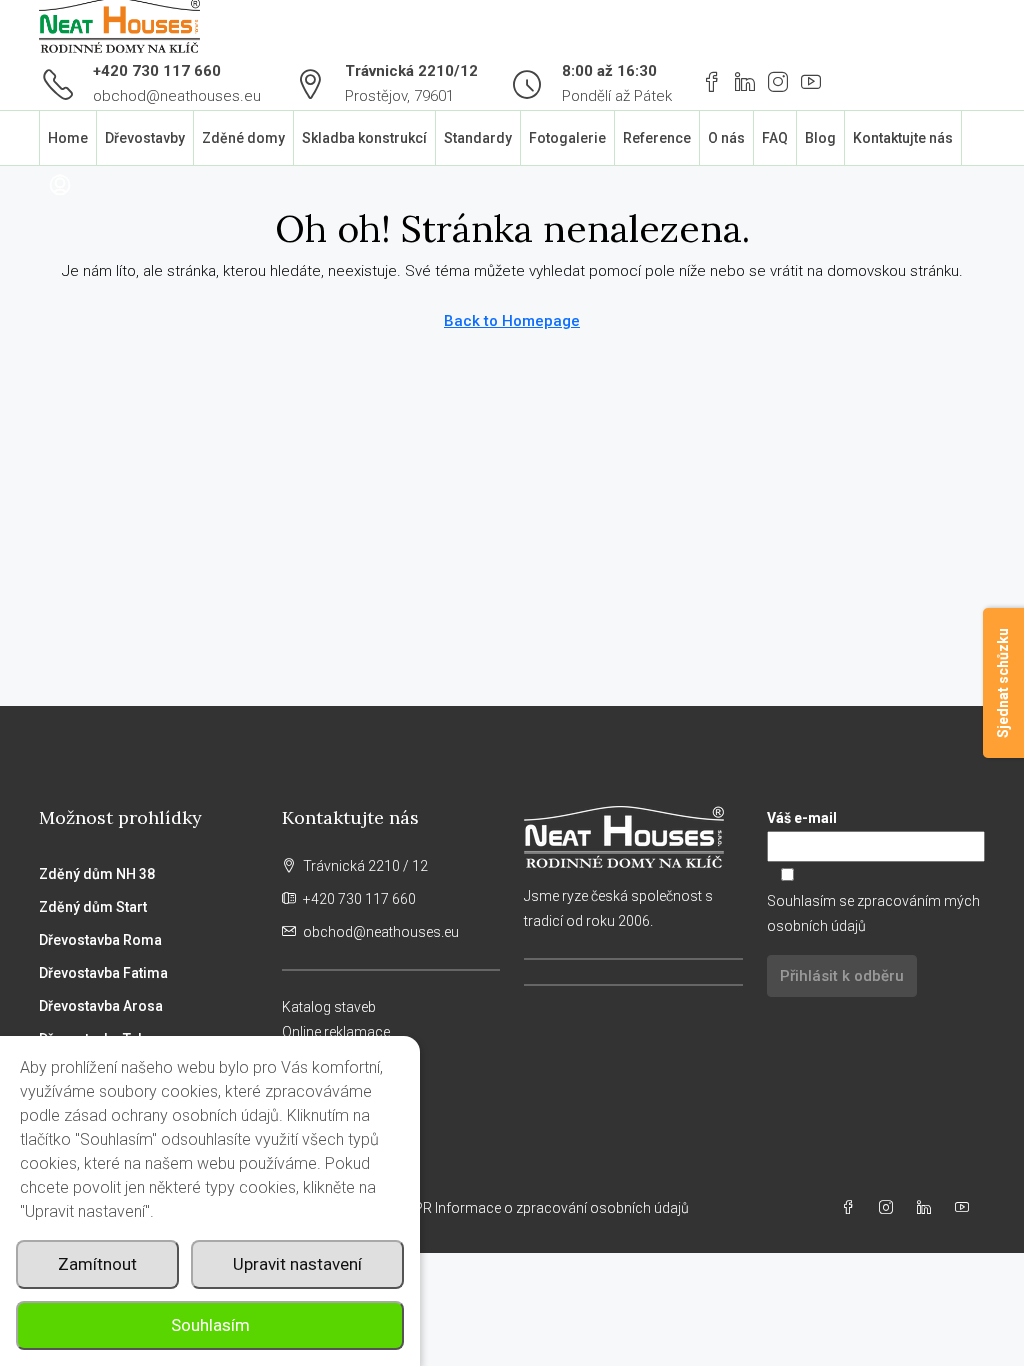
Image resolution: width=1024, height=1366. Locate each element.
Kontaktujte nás (903, 138)
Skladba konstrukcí (364, 138)
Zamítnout (97, 1264)
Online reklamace (336, 1032)
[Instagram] (890, 1208)
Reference (657, 138)
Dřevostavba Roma (100, 940)
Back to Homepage (512, 321)
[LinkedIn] (928, 1208)
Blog (820, 138)
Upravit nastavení (297, 1264)
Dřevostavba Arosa (101, 1006)
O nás (726, 138)
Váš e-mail (802, 818)
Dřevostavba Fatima (103, 973)
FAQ (775, 138)
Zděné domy (243, 138)
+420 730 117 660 (157, 71)
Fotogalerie (567, 138)
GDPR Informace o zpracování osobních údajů (543, 1208)
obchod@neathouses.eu (177, 96)
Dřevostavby (145, 138)
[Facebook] (852, 1208)
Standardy (478, 138)
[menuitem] (60, 186)
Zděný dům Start (93, 907)
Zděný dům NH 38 (97, 874)
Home (68, 138)
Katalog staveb (329, 1007)
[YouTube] (966, 1208)
